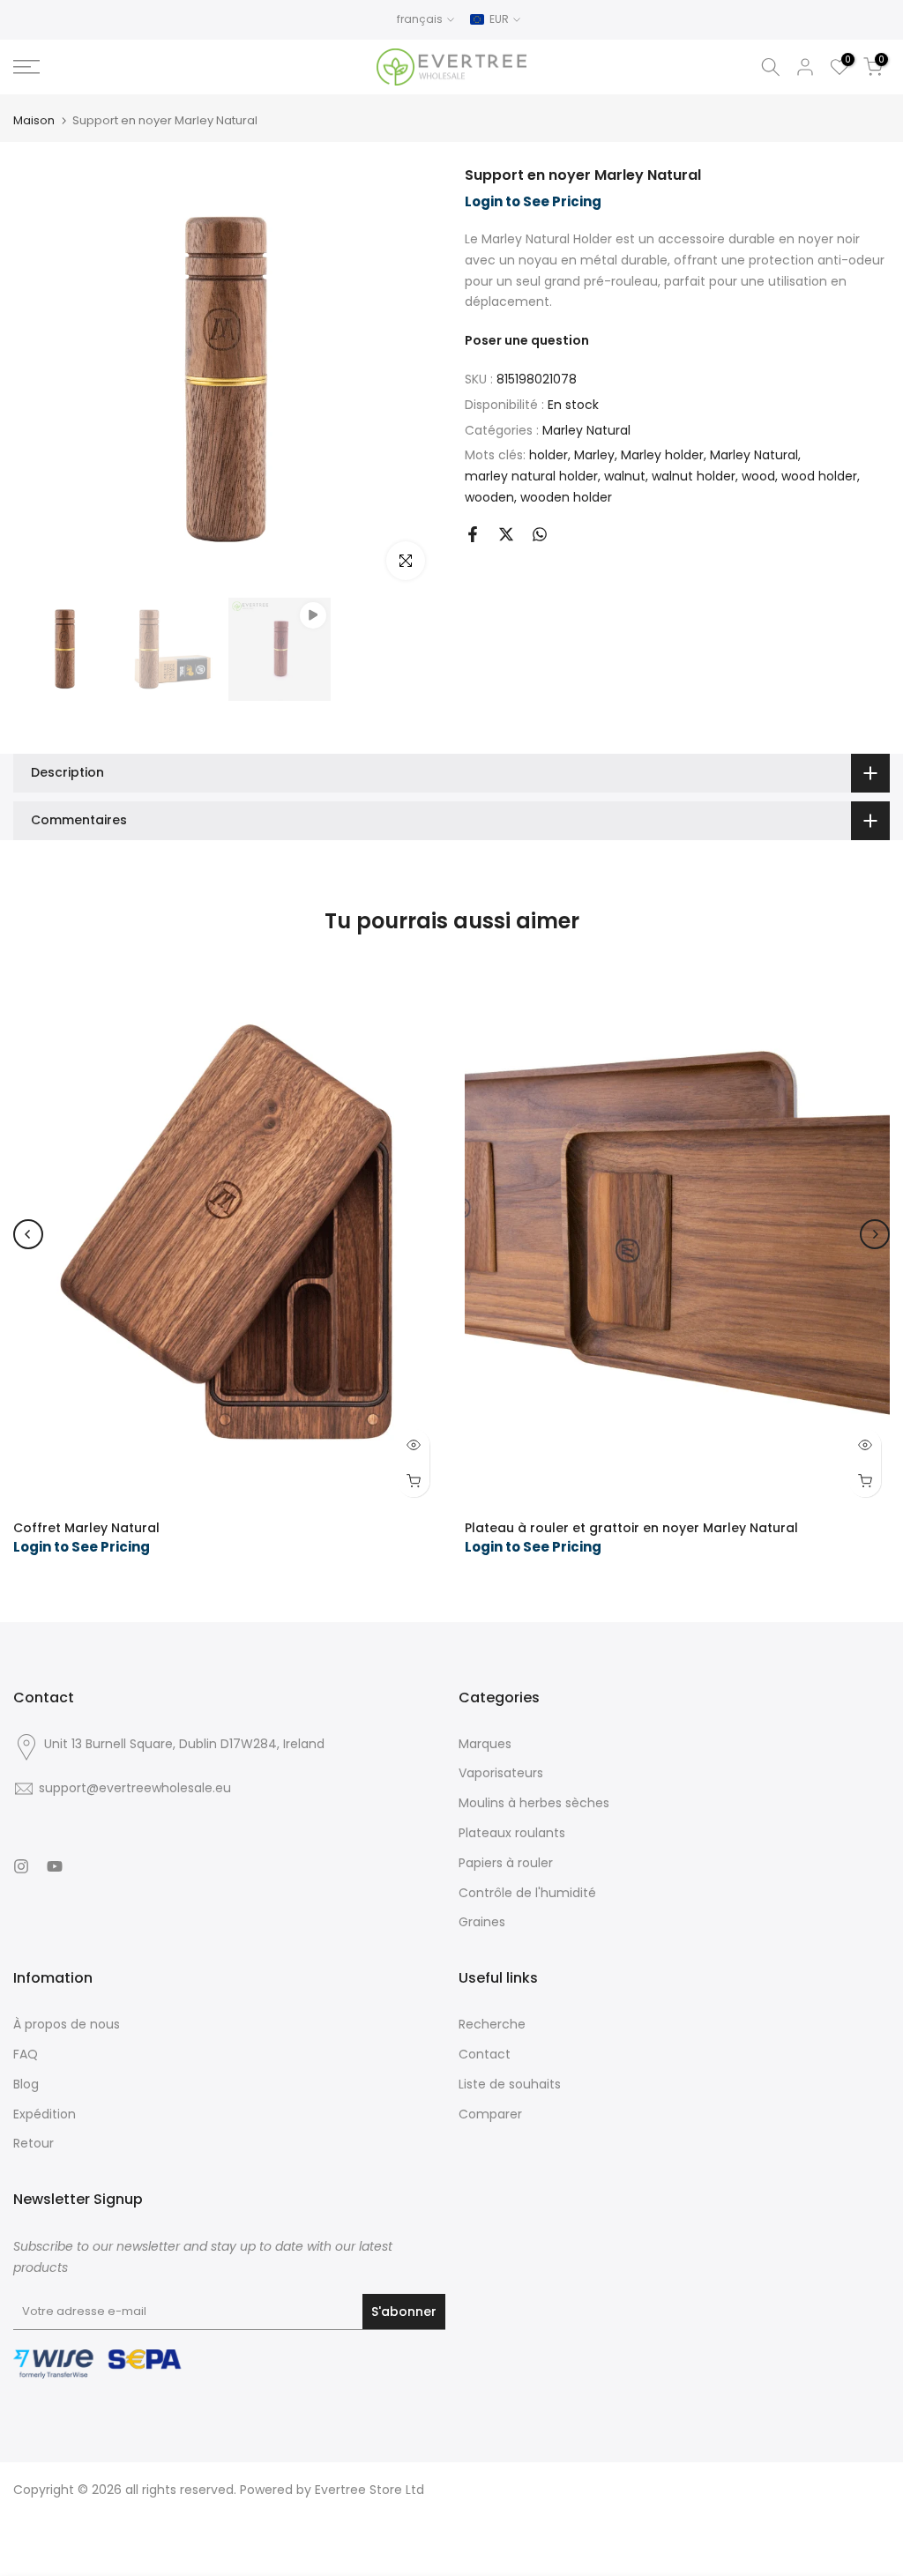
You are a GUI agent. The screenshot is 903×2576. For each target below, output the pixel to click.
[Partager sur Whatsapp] (540, 534)
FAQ (26, 2054)
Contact (485, 2054)
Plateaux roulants (512, 1833)
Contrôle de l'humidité (527, 1893)
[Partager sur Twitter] (506, 534)
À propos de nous (67, 2024)
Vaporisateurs (501, 1773)
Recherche (492, 2024)
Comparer (490, 2114)
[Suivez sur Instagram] (21, 1866)
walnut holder (694, 476)
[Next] (875, 1234)
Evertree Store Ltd (369, 2490)
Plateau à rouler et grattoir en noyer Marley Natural (631, 1528)
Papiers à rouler (506, 1863)
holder (549, 455)
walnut (625, 476)
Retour (34, 2143)
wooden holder (566, 497)
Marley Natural (586, 430)
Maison (34, 120)
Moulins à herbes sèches (534, 1803)
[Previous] (28, 1234)
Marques (485, 1744)
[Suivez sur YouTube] (55, 1866)
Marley (594, 455)
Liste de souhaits (510, 2084)
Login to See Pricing (533, 201)
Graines (482, 1922)
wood (758, 476)
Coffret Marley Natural (86, 1528)
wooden (489, 497)
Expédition (45, 2114)
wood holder (819, 476)
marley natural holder (531, 476)
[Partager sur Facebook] (473, 534)
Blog (26, 2084)
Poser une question (527, 340)
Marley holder (662, 455)
